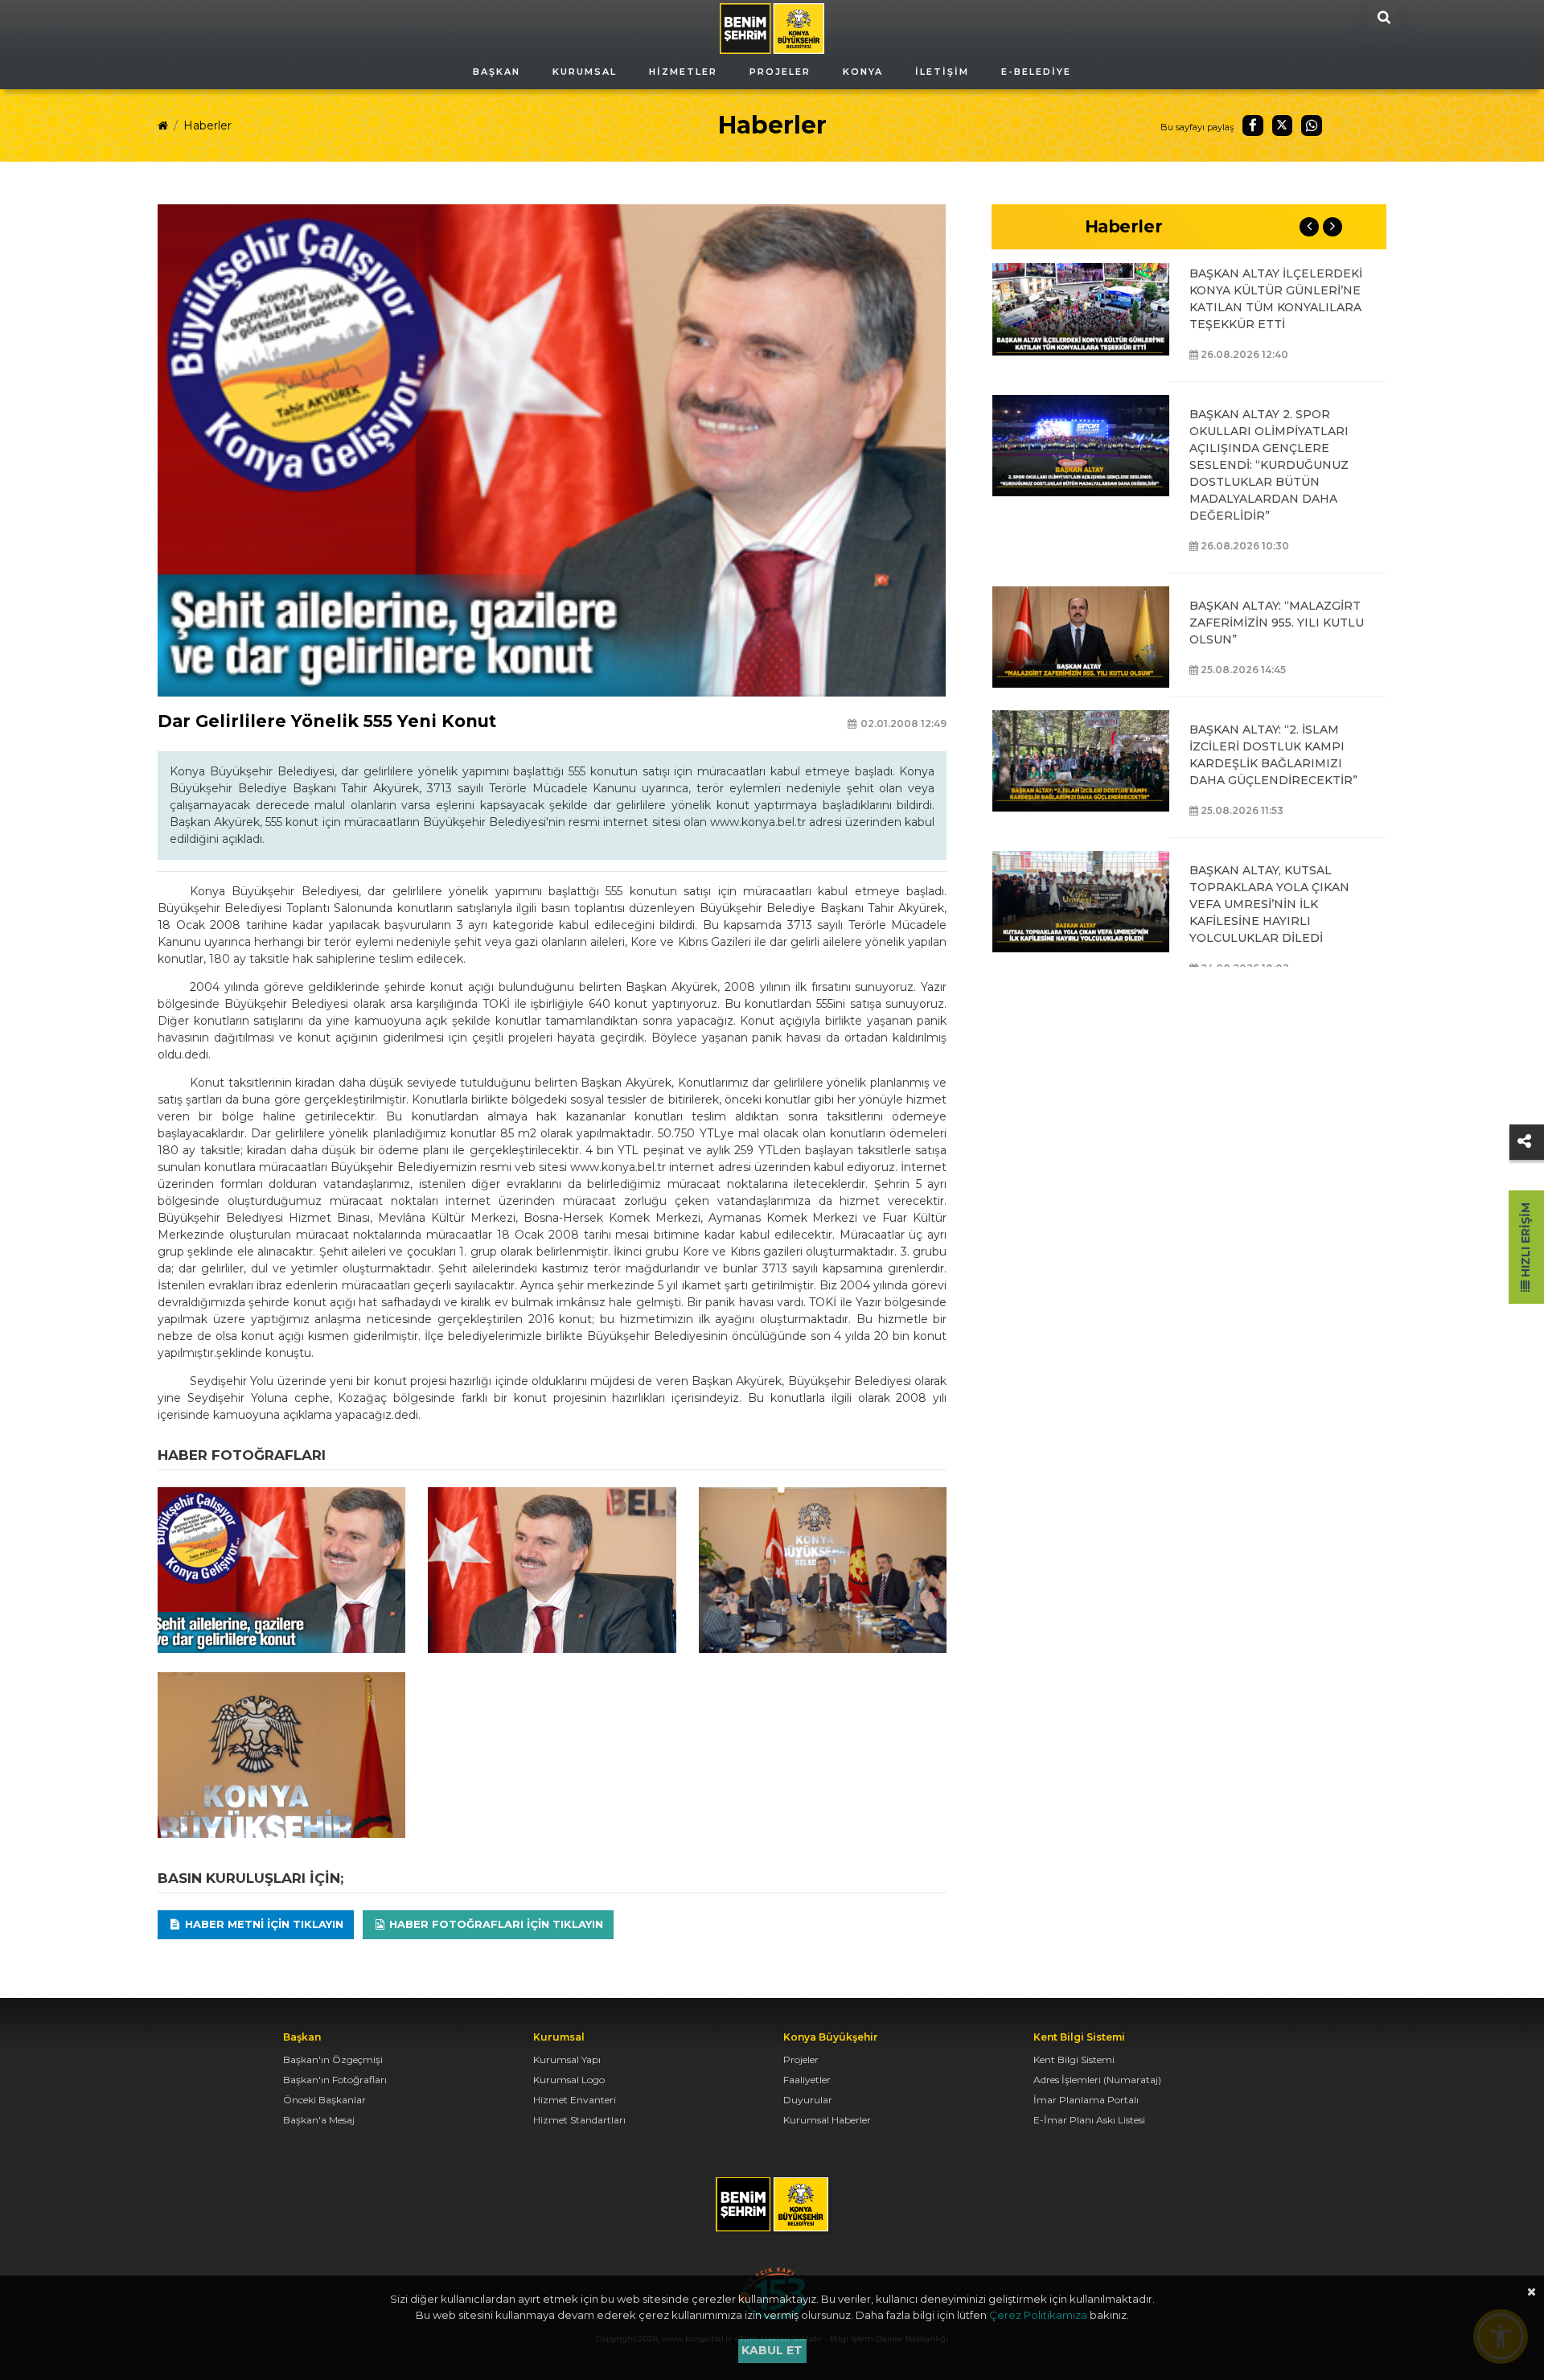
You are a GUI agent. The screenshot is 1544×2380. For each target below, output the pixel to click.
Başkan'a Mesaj (319, 2120)
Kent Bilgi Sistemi (1074, 2059)
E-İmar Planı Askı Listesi (1089, 2120)
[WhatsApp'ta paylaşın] (1312, 125)
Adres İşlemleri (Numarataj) (1097, 2080)
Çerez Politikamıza (1038, 2315)
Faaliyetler (807, 2080)
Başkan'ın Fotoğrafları (335, 2080)
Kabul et (772, 2350)
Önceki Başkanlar (324, 2100)
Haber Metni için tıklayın (263, 1924)
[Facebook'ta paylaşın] (1253, 125)
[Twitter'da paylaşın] (1283, 125)
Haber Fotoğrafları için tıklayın (495, 1924)
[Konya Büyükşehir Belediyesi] (772, 27)
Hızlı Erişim (1526, 1241)
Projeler (801, 2059)
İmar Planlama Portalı (1086, 2100)
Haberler (207, 125)
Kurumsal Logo (569, 2080)
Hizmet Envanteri (575, 2100)
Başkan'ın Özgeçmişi (333, 2059)
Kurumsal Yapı (567, 2059)
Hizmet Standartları (579, 2120)
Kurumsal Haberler (827, 2120)
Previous (1309, 227)
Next (1333, 227)
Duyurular (808, 2100)
